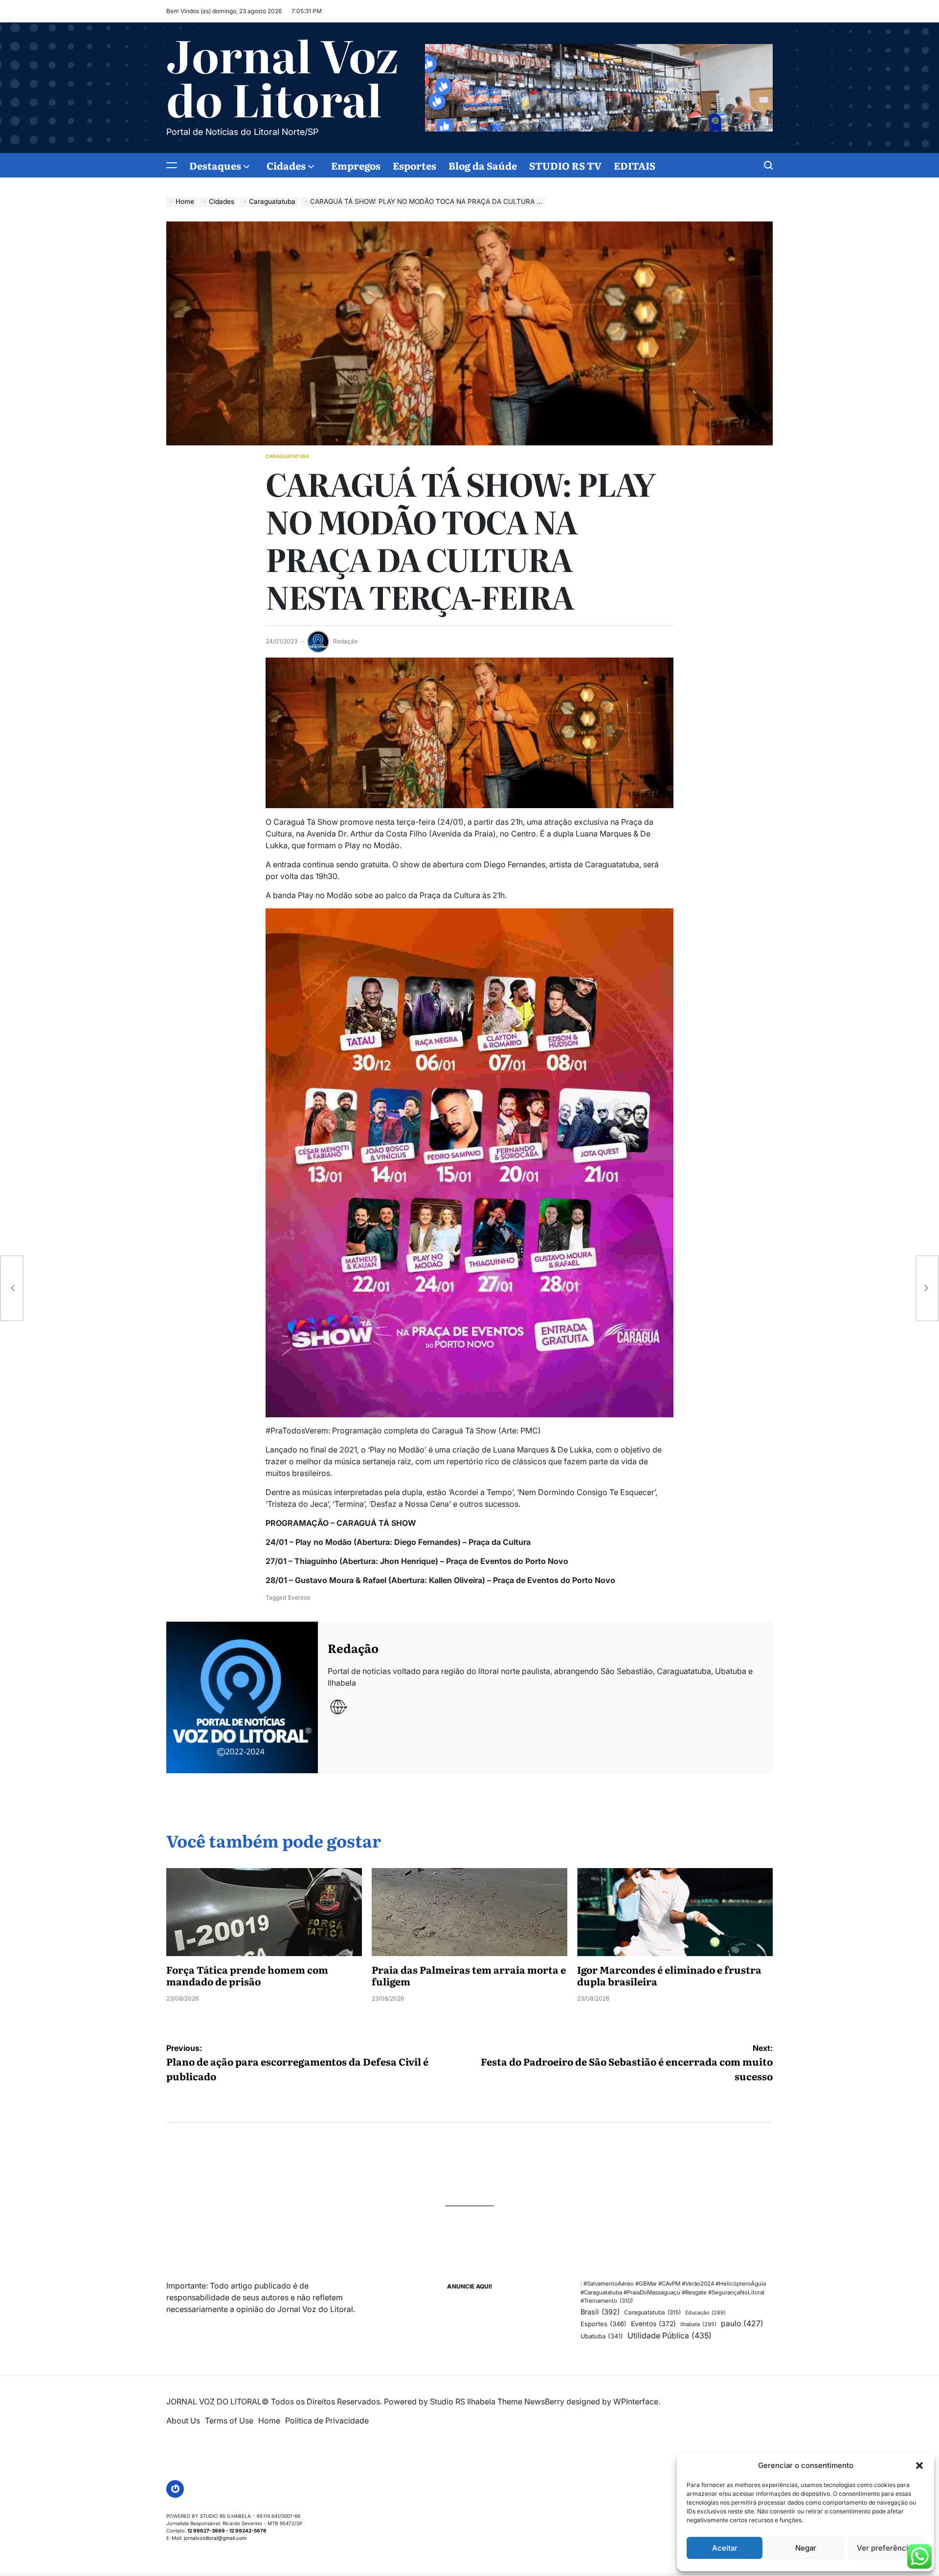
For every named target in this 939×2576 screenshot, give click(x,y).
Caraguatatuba (287, 456)
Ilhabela (698, 2324)
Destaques (215, 165)
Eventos (299, 1597)
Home (269, 2421)
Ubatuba (602, 2336)
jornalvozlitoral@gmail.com (215, 2538)
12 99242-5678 (248, 2531)
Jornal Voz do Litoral (282, 76)
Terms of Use (229, 2421)
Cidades (286, 165)
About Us (183, 2421)
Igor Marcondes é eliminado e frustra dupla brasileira (669, 1975)
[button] (919, 2466)
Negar (806, 2548)
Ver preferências (886, 2548)
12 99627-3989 (206, 2531)
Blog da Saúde (483, 165)
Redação (345, 641)
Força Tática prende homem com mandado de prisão (247, 1975)
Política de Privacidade (327, 2421)
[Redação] (242, 1697)
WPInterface (636, 2401)
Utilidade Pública (670, 2335)
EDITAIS (635, 165)
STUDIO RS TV (565, 165)
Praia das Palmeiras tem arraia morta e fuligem (469, 1975)
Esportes (414, 165)
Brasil (600, 2312)
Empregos (356, 165)
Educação (705, 2313)
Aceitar (725, 2548)
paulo (742, 2323)
